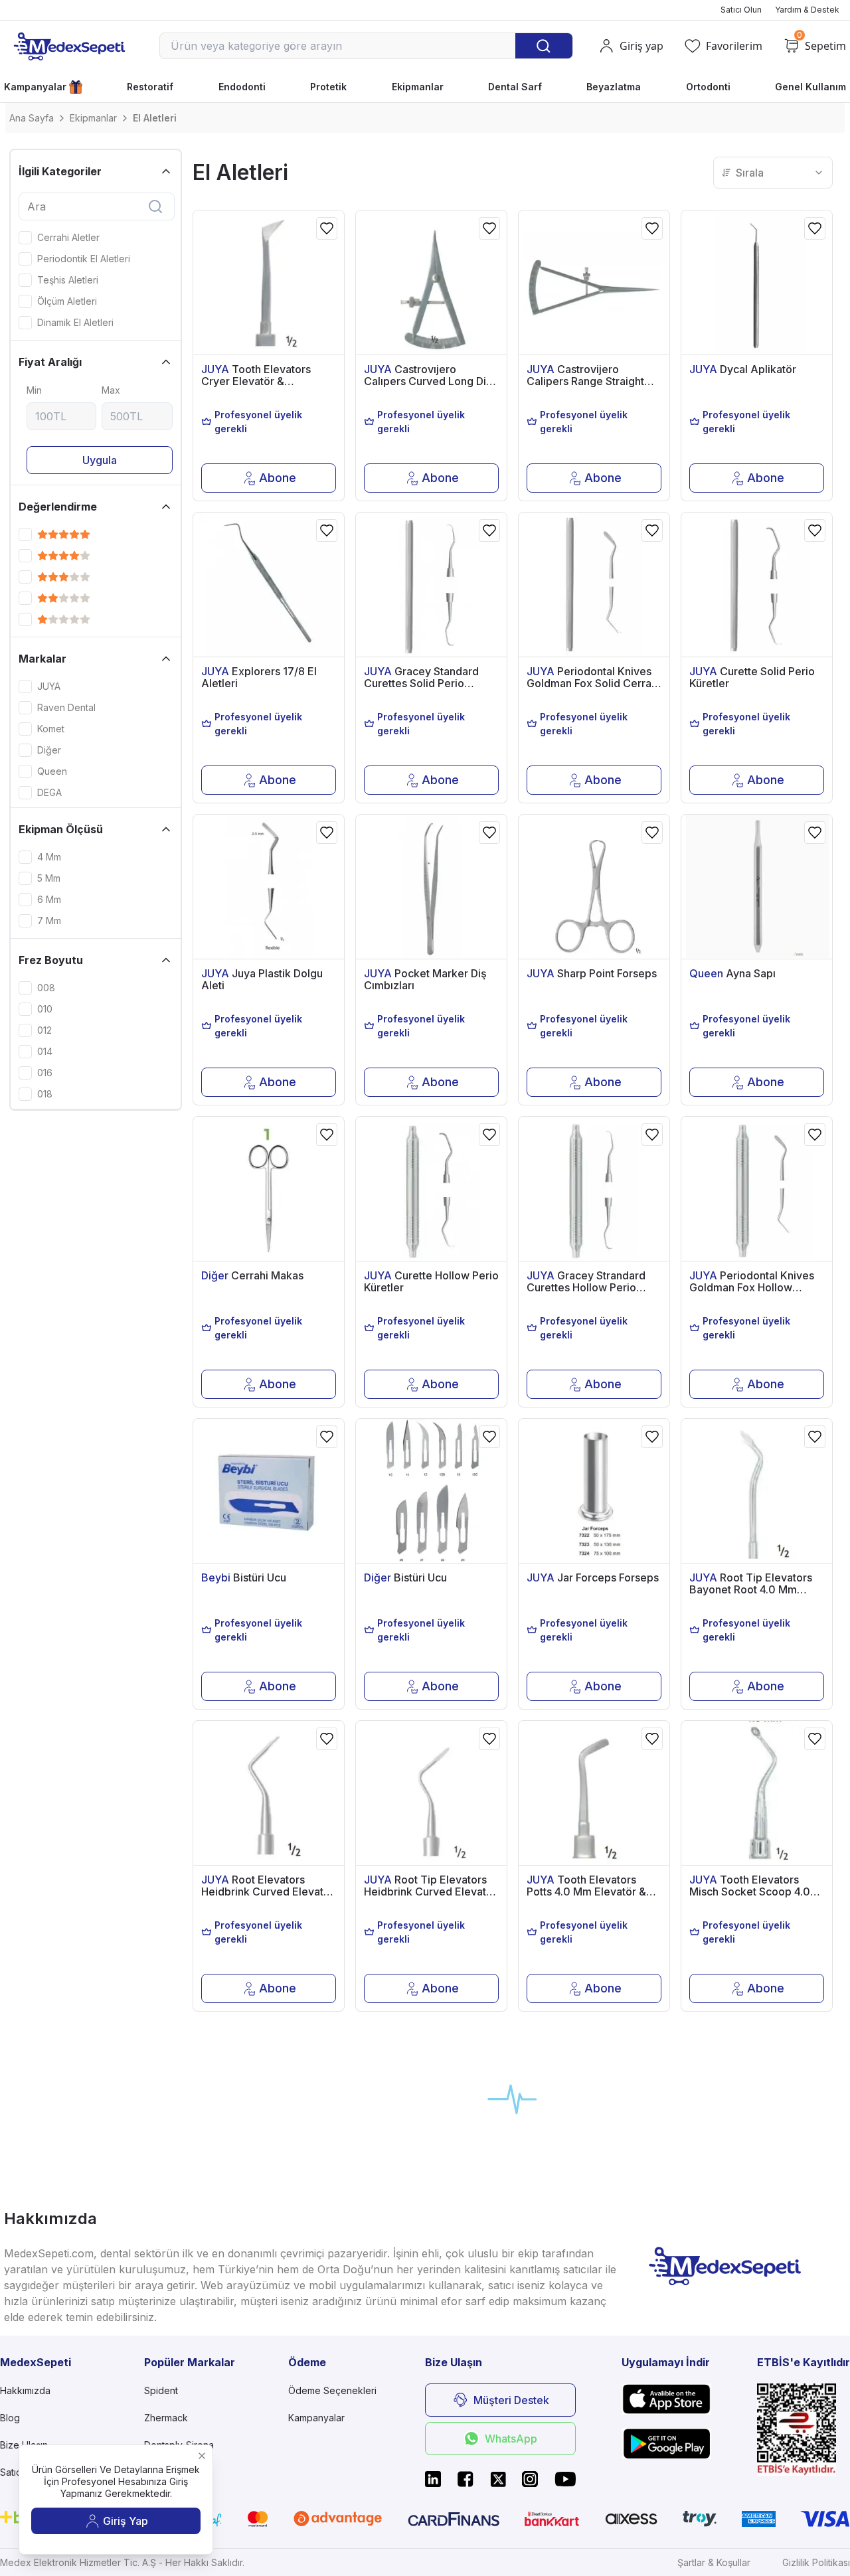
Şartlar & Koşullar (714, 2562)
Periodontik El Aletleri (84, 259)
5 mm (49, 878)
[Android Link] (666, 2443)
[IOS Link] (666, 2399)
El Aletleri (155, 118)
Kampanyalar (35, 87)
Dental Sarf (515, 87)
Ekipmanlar (418, 87)
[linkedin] (433, 2479)
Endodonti (242, 87)
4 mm (49, 857)
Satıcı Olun (741, 10)
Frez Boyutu (51, 960)
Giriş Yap (126, 2521)
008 (46, 988)
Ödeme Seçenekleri (332, 2390)
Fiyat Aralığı (50, 362)
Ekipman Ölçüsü (61, 829)
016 (45, 1073)
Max (111, 390)
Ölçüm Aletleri (67, 301)
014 (45, 1052)
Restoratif (150, 87)
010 (45, 1009)
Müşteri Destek (511, 2400)
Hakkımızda (25, 2390)
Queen (52, 771)
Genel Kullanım (810, 87)
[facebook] (466, 2479)
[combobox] (773, 173)
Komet (51, 729)
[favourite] (327, 228)
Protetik (328, 87)
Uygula (100, 460)
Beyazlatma (614, 87)
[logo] (69, 46)
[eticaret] (804, 2430)
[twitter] (498, 2479)
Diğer (49, 750)
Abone (278, 478)
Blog (10, 2418)
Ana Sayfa (32, 118)
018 (45, 1094)
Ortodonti (708, 87)
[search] (155, 206)
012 (44, 1030)
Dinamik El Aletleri (75, 323)
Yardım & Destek (807, 10)
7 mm (49, 921)
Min (34, 390)
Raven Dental (66, 708)
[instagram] (530, 2479)
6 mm (49, 900)
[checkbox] (25, 238)
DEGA (49, 793)
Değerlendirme (58, 507)
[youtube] (565, 2479)
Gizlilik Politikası (816, 2562)
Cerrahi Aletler (68, 238)
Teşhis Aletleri (68, 280)
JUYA (49, 686)
